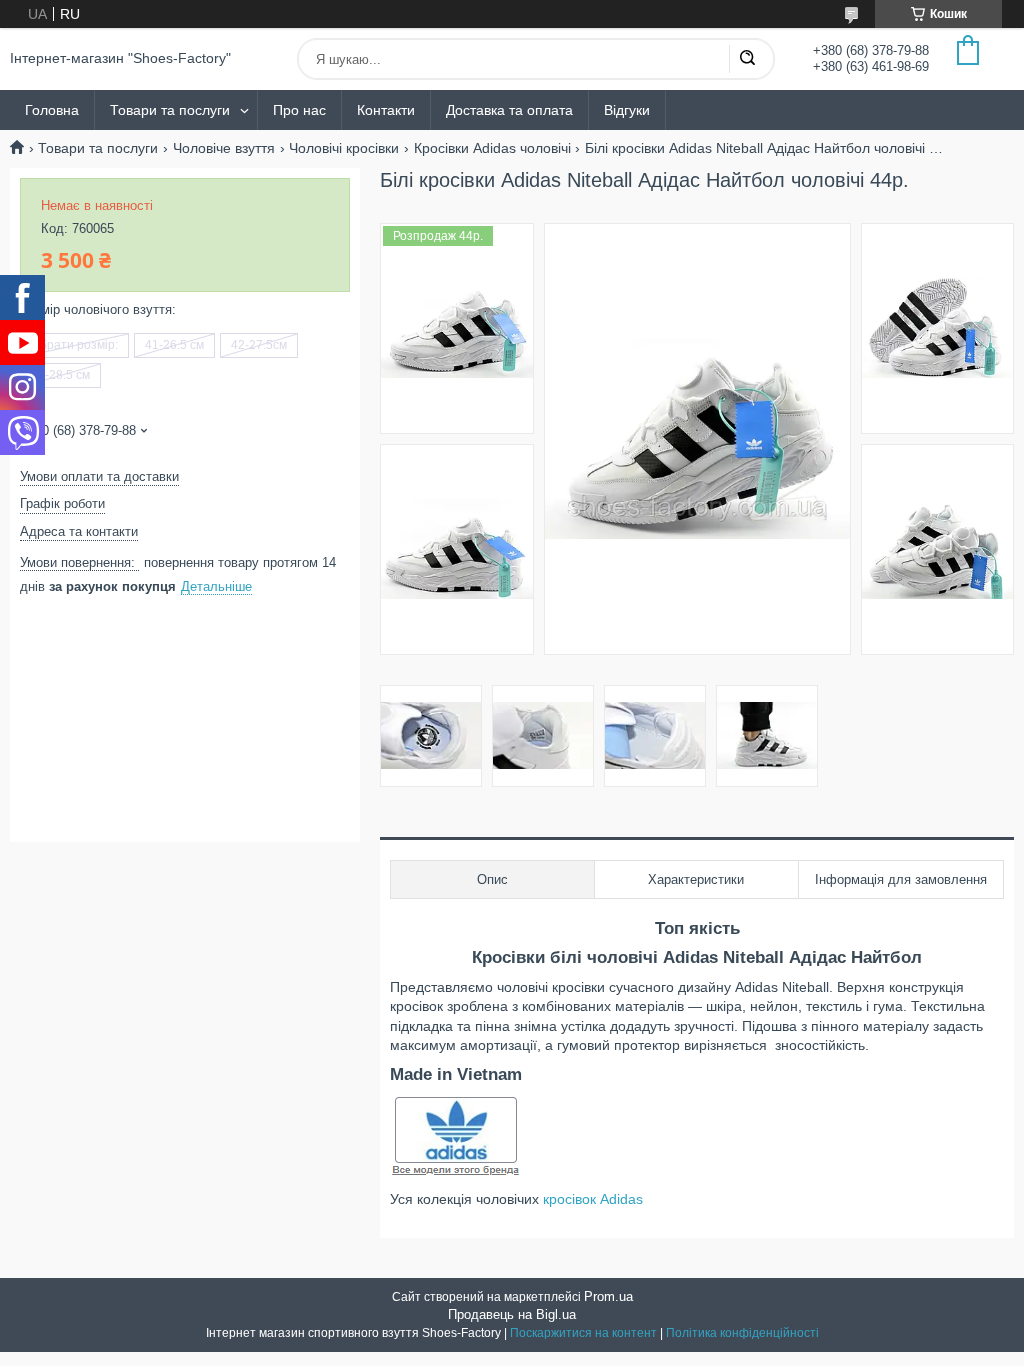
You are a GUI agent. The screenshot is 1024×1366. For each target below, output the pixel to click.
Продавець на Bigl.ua (512, 1314)
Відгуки (627, 110)
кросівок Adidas (593, 1199)
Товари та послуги (170, 110)
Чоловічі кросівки (344, 148)
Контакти (386, 110)
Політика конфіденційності (742, 1333)
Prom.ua (608, 1296)
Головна (52, 110)
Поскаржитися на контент (583, 1333)
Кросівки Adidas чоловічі (492, 148)
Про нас (299, 110)
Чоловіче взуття (224, 148)
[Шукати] (747, 59)
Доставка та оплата (509, 110)
